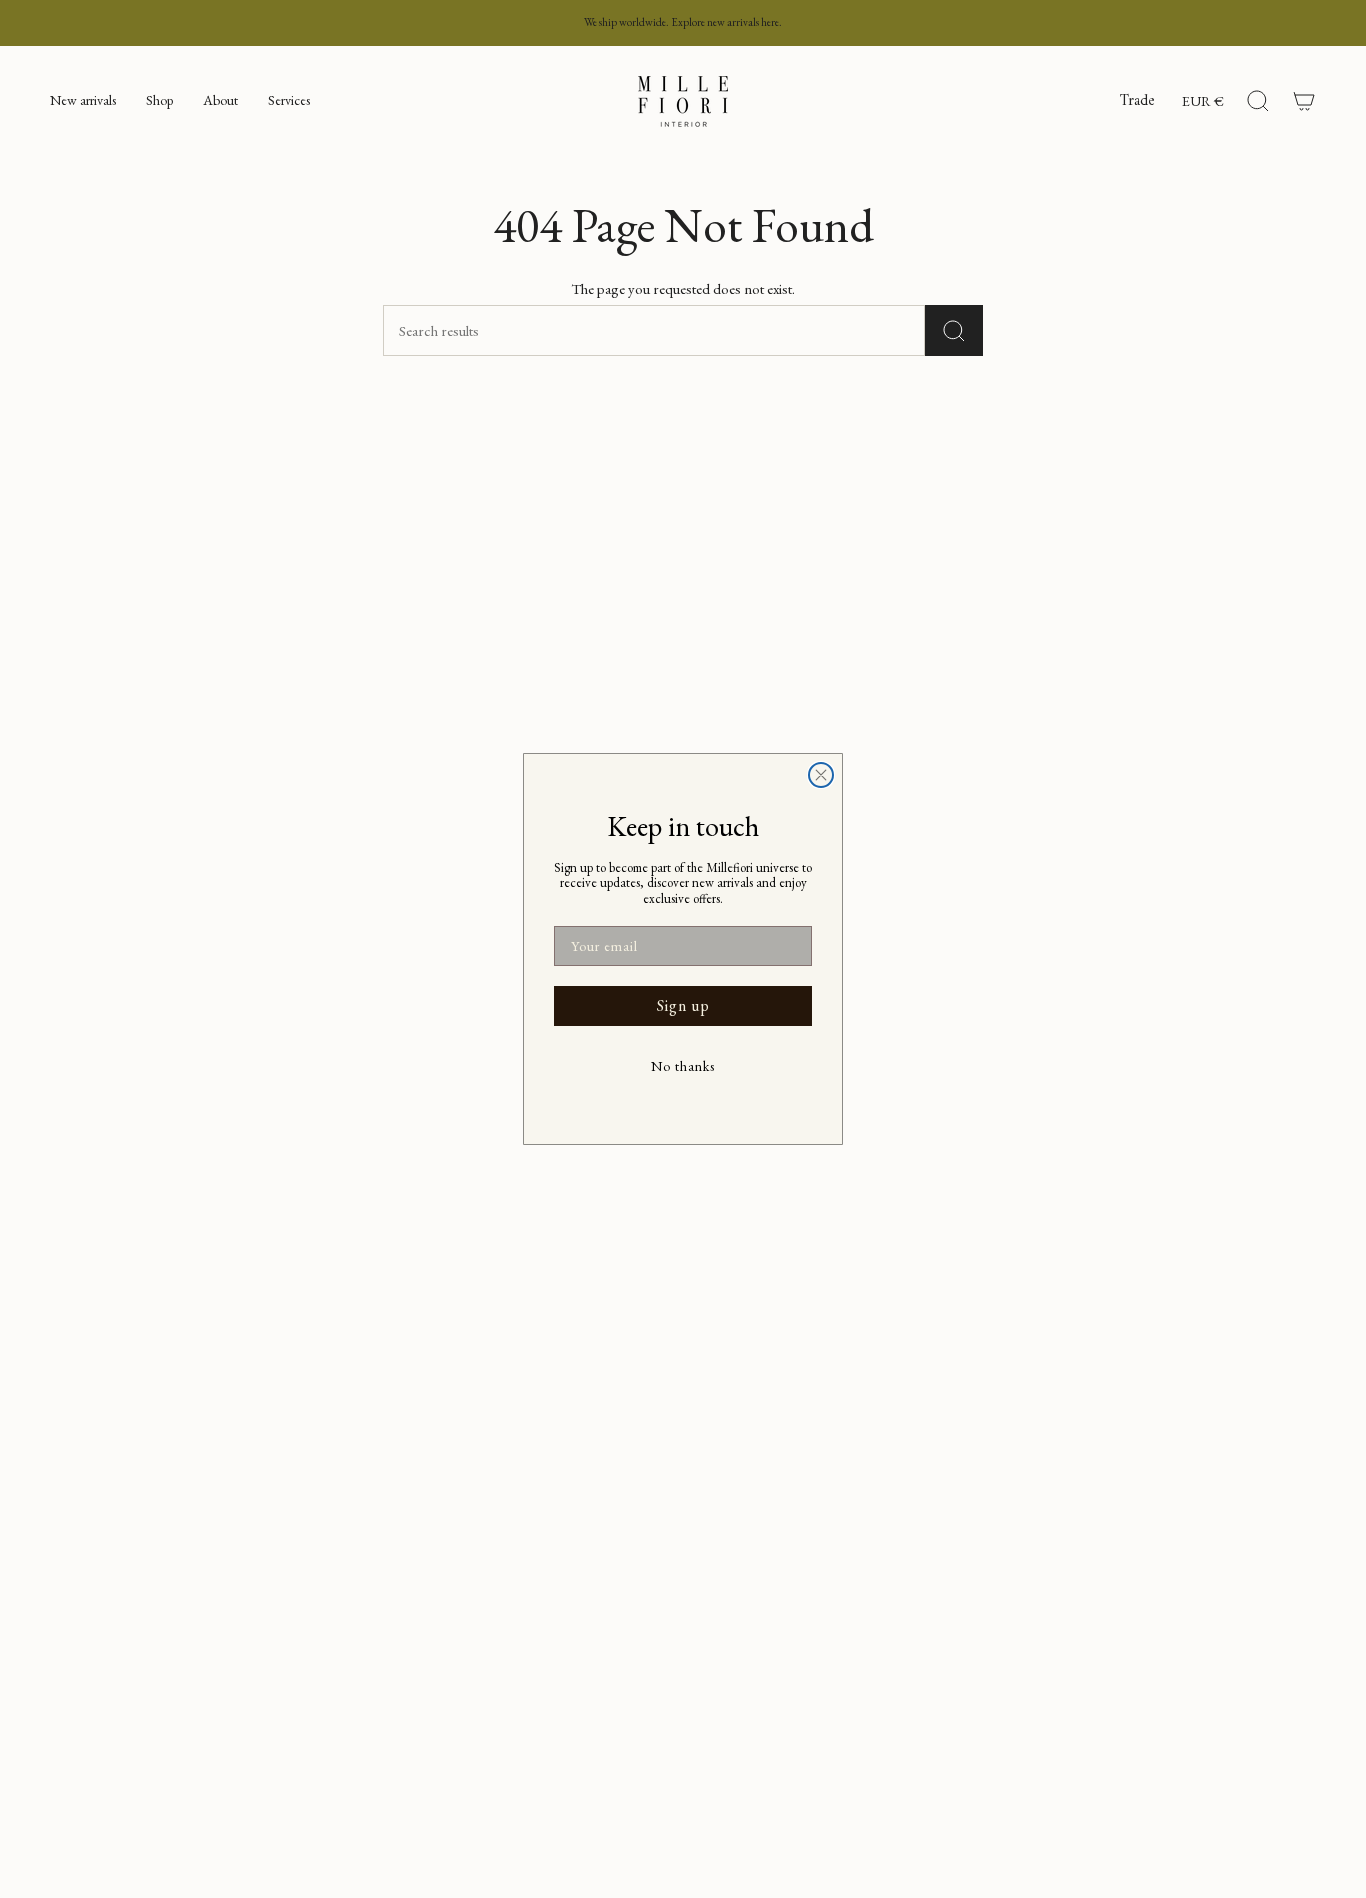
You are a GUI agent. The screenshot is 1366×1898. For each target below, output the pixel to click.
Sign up (683, 1005)
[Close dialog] (821, 775)
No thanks (683, 1066)
